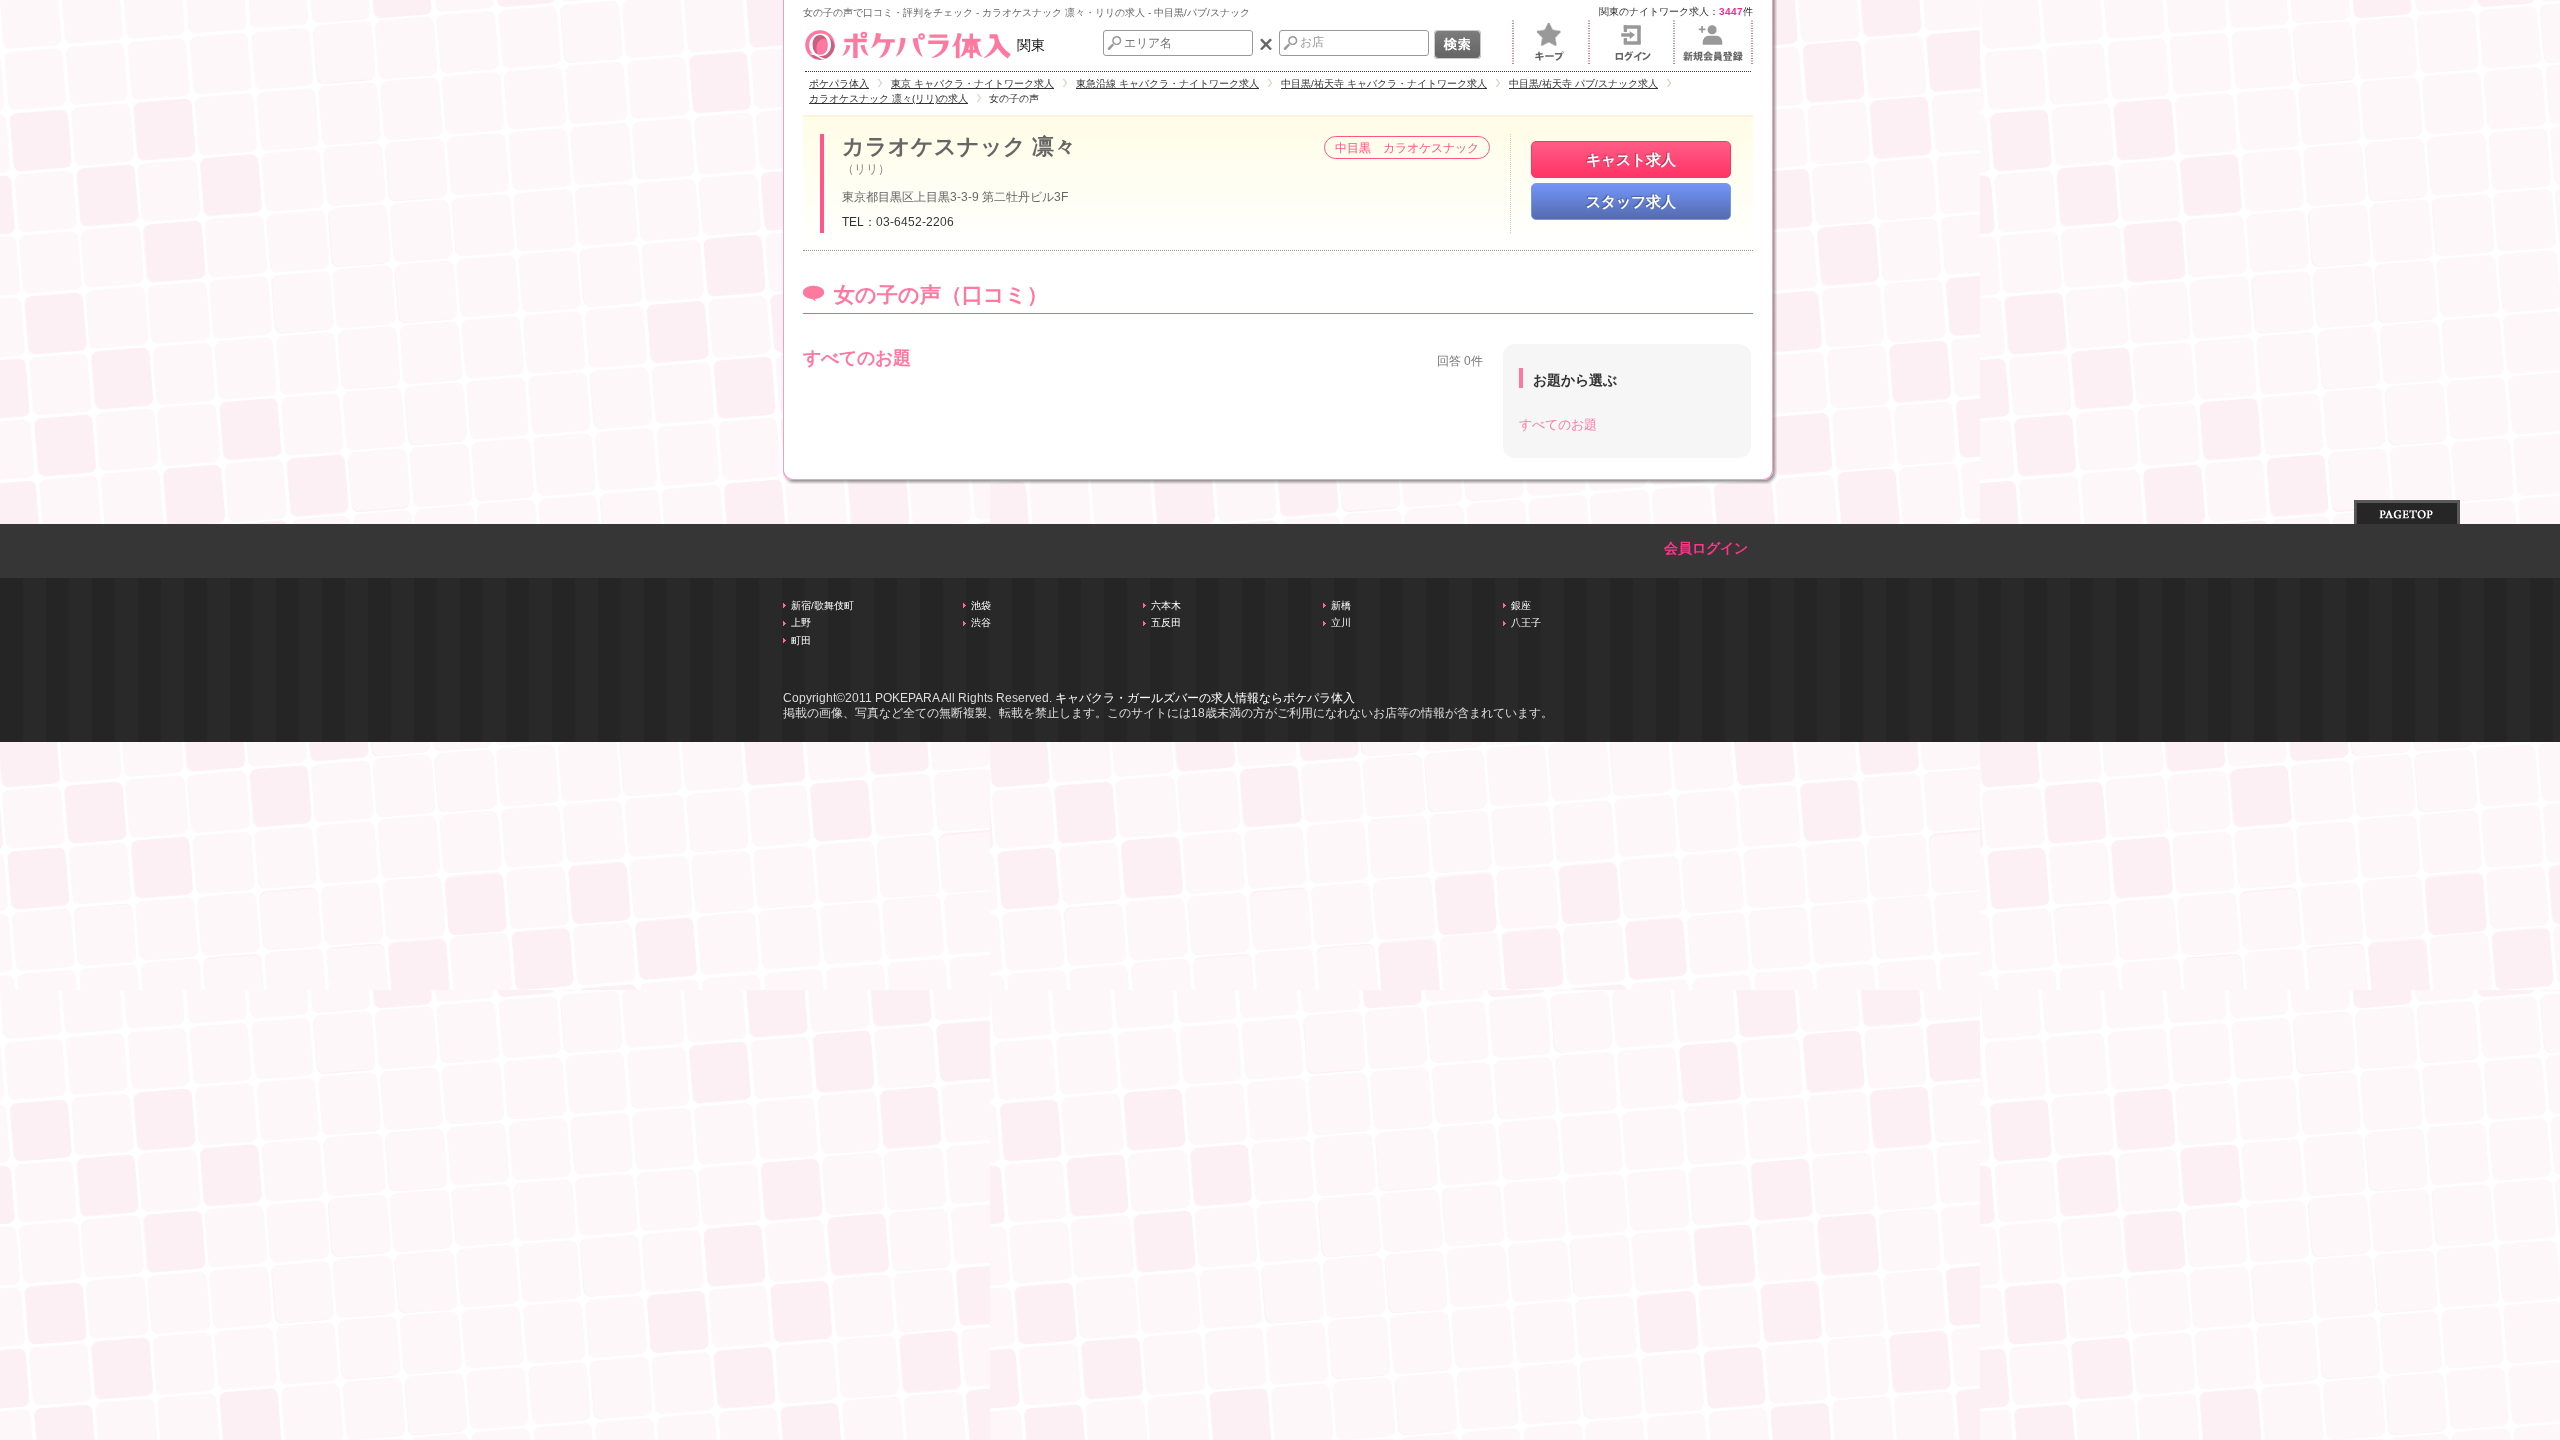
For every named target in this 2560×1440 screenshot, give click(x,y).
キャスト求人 (1631, 159)
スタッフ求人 (1631, 201)
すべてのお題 (1558, 424)
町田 (801, 640)
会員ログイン (1706, 548)
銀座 (1521, 605)
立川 (1341, 622)
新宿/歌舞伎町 (822, 605)
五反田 (1166, 622)
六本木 (1166, 605)
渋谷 (981, 622)
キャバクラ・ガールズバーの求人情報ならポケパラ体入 (1205, 698)
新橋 (1341, 605)
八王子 (1526, 622)
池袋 (981, 605)
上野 (801, 622)
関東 (1031, 45)
